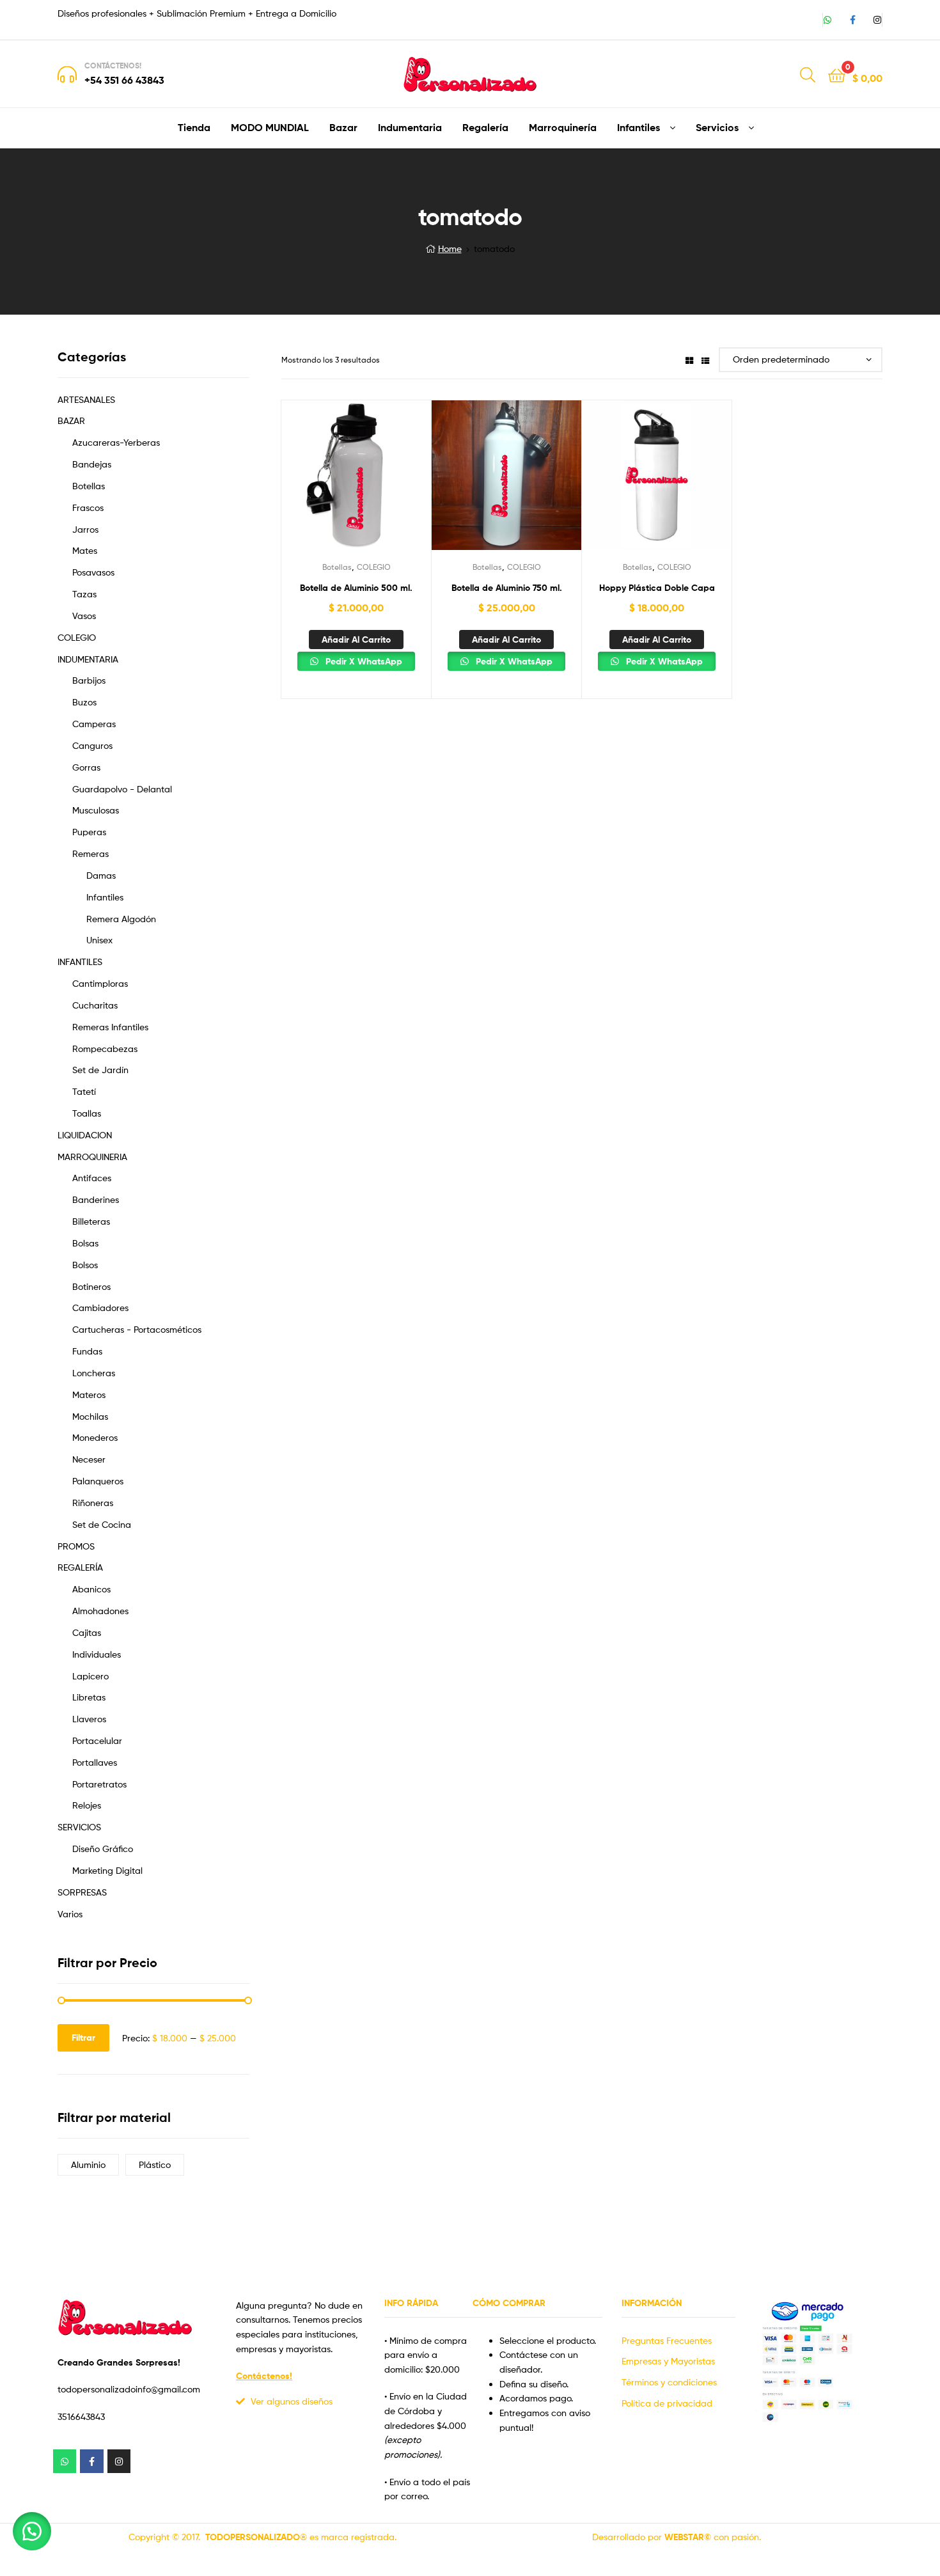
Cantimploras (100, 983)
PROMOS (76, 1546)
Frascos (88, 507)
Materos (89, 1394)
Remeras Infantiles (110, 1027)
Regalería (485, 127)
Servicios (717, 127)
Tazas (84, 594)
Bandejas (92, 464)
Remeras (90, 853)
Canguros (92, 745)
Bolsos (85, 1265)
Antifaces (92, 1178)
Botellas (337, 567)
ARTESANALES (86, 399)
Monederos (95, 1437)
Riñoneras (93, 1503)
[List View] (705, 360)
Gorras (86, 767)
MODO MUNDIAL (270, 127)
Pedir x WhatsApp (363, 661)
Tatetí (84, 1091)
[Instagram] (877, 20)
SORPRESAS (82, 1892)
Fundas (87, 1351)
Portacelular (97, 1740)
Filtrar (83, 2038)
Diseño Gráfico (103, 1849)
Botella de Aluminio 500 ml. (356, 588)
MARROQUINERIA (92, 1157)
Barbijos (89, 680)
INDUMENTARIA (88, 659)
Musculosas (96, 810)
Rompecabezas (105, 1048)
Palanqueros (98, 1481)
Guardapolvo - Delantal (122, 789)
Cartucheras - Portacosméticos (137, 1329)
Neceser (89, 1459)
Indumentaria (410, 127)
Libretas (89, 1697)
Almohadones (100, 1611)
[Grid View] (689, 360)
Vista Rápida (356, 483)
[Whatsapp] (827, 20)
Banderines (96, 1199)
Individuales (97, 1654)
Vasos (84, 616)
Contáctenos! (113, 66)
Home (450, 248)
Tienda (194, 127)
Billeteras (91, 1221)
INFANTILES (80, 962)
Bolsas (85, 1243)
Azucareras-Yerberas (116, 442)
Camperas (94, 724)
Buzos (84, 702)
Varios (70, 1914)
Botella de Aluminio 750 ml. (507, 588)
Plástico (155, 2164)
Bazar (343, 127)
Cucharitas (95, 1005)
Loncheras (94, 1373)
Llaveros (89, 1719)
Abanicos (91, 1589)
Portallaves (95, 1762)
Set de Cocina (102, 1524)
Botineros (91, 1286)
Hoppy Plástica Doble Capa (657, 588)
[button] (32, 2531)
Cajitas (87, 1632)
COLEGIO (374, 567)
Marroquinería (563, 127)
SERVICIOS (79, 1827)
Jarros (85, 529)
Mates (85, 550)
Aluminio (88, 2164)
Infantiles (638, 127)
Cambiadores (100, 1308)
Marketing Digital (107, 1870)
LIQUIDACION (85, 1135)
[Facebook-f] (852, 20)
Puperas (89, 832)
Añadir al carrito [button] (356, 640)
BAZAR (71, 420)
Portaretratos (99, 1784)
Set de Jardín (100, 1070)
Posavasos (93, 572)
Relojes (87, 1805)
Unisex (99, 940)
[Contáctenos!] (67, 74)
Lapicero (90, 1676)
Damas (101, 875)
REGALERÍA (80, 1567)
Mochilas (90, 1416)
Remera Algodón (121, 919)
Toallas (87, 1113)
